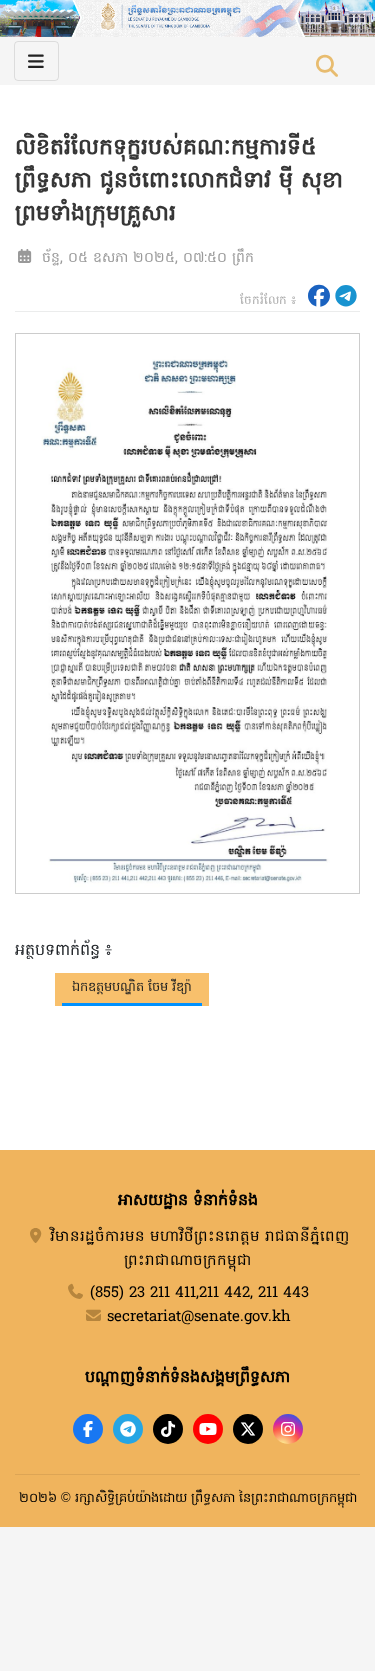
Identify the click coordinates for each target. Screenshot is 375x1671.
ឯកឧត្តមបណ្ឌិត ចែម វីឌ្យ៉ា (132, 987)
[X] (248, 1429)
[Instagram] (288, 1429)
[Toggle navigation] (36, 61)
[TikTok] (168, 1429)
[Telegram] (128, 1429)
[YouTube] (208, 1429)
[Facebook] (88, 1429)
